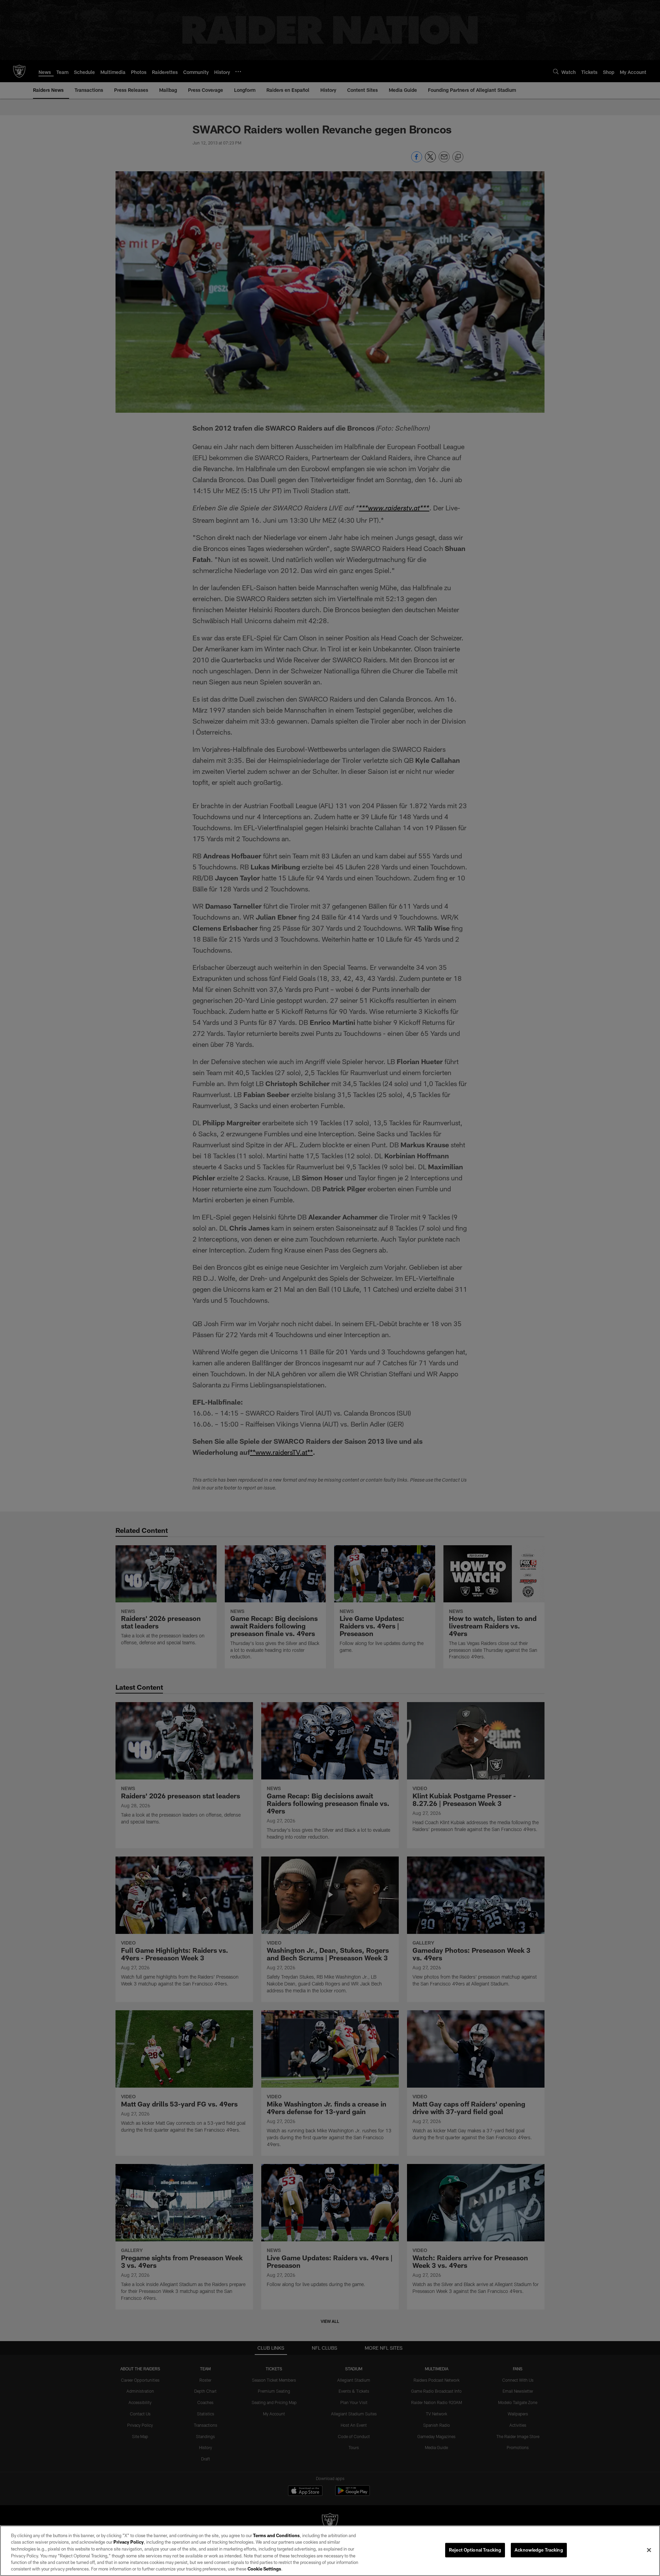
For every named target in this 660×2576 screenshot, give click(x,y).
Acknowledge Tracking (539, 2550)
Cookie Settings (264, 2569)
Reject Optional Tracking (475, 2550)
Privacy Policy (129, 2542)
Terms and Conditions (276, 2535)
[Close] (649, 2550)
